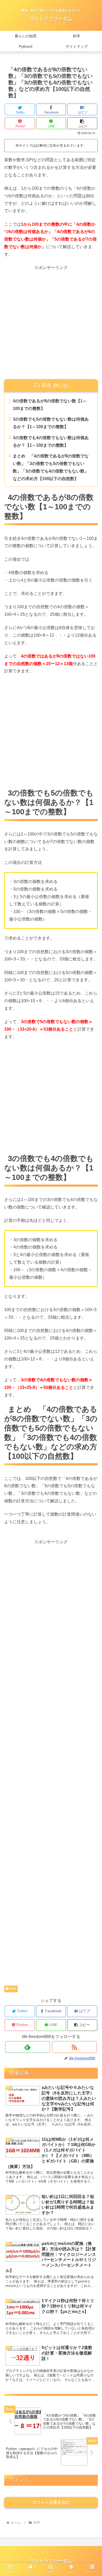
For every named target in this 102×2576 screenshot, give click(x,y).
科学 (13, 1989)
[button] (82, 123)
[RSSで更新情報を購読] (75, 2047)
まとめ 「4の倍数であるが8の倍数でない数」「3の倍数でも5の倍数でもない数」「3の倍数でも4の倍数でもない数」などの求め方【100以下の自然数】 (51, 467)
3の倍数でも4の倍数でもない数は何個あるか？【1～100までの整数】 (51, 441)
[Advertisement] (51, 322)
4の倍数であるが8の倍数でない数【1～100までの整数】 (50, 405)
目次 (47, 385)
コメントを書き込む (51, 2502)
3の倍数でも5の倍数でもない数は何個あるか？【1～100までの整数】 (51, 423)
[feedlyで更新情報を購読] (28, 2047)
